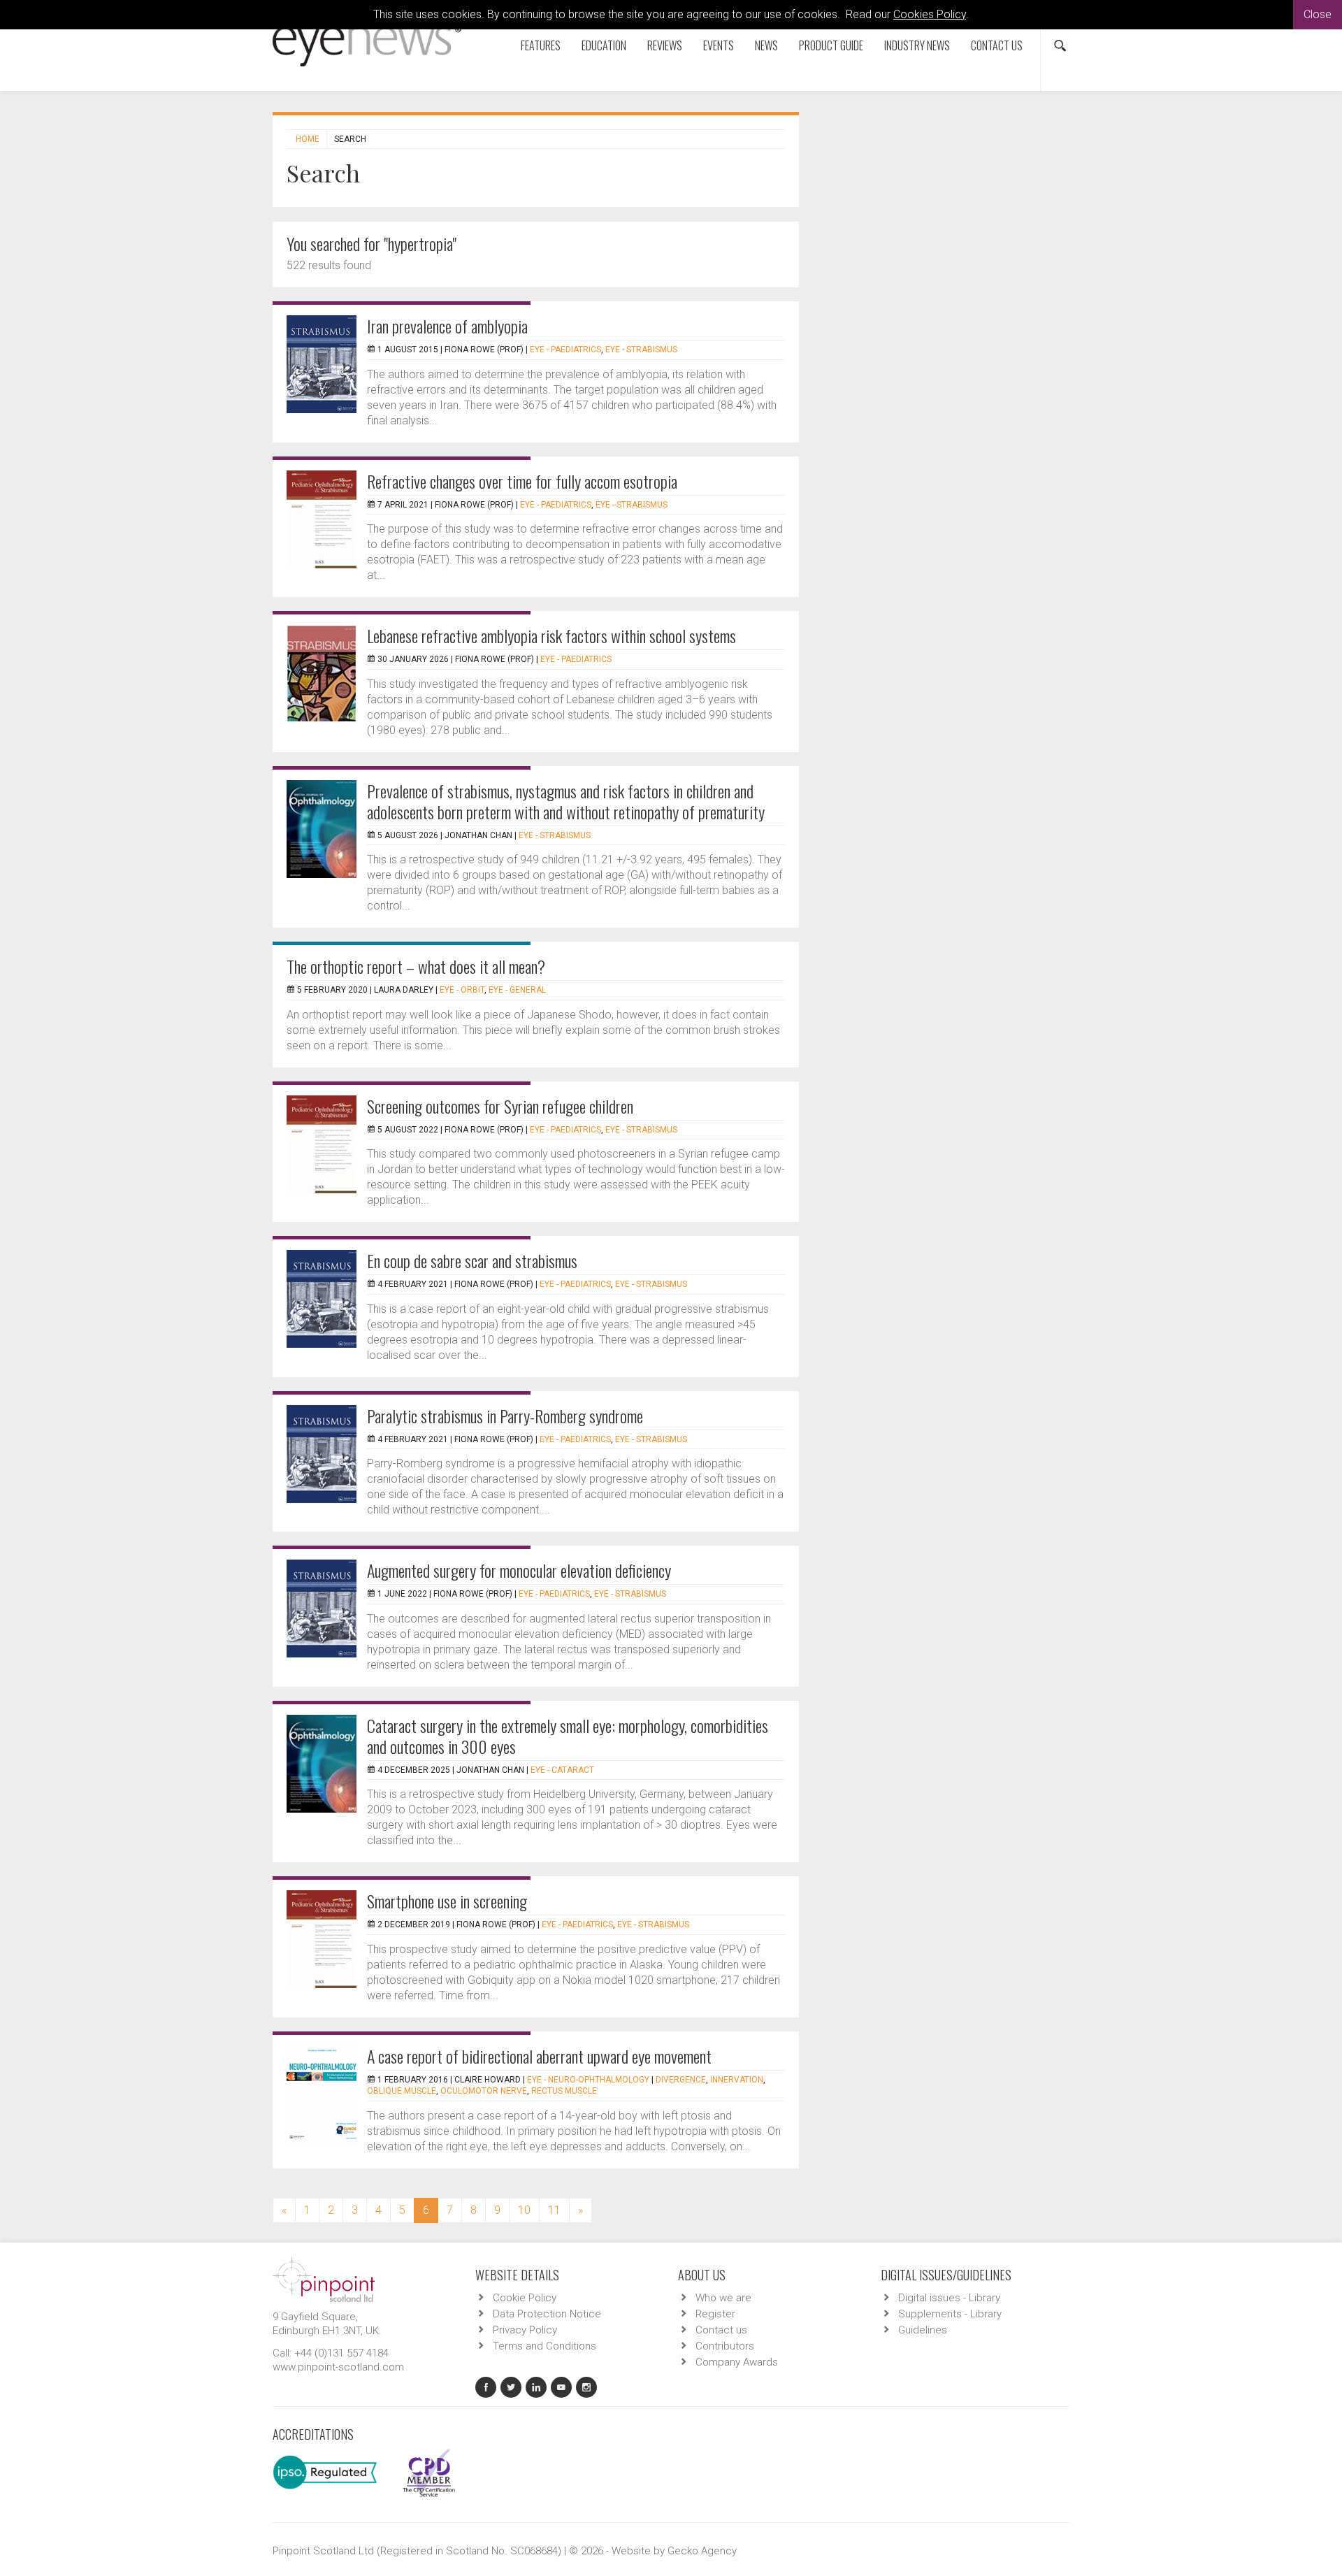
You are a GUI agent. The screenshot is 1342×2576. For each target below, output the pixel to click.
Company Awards (737, 2362)
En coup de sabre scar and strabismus (472, 1260)
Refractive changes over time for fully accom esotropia (522, 481)
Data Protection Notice (547, 2314)
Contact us (997, 45)
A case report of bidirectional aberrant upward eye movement (539, 2056)
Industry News (917, 45)
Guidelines (923, 2330)
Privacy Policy (525, 2330)
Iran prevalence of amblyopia (447, 326)
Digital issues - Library (949, 2298)
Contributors (725, 2346)
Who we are (723, 2298)
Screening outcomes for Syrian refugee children (500, 1106)
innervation (737, 2080)
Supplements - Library (950, 2314)
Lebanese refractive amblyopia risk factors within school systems (551, 635)
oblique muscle (402, 2091)
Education (604, 45)
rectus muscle (564, 2091)
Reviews (665, 45)
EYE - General (517, 990)
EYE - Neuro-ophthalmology (588, 2080)
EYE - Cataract (562, 1770)
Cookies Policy (930, 14)
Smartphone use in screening (447, 1901)
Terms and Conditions (544, 2346)
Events (719, 45)
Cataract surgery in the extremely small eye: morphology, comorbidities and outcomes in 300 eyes (568, 1736)
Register (715, 2314)
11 (554, 2210)
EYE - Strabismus (641, 350)
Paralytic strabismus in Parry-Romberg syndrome (505, 1416)
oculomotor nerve (484, 2091)
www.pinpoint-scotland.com (338, 2367)
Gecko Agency (702, 2551)
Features (541, 45)
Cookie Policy (525, 2298)
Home (308, 139)
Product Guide (831, 45)
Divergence (681, 2080)
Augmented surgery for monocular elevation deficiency (519, 1570)
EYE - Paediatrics (565, 350)
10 (524, 2210)
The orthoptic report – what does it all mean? (416, 966)
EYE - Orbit (462, 990)
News (766, 45)
